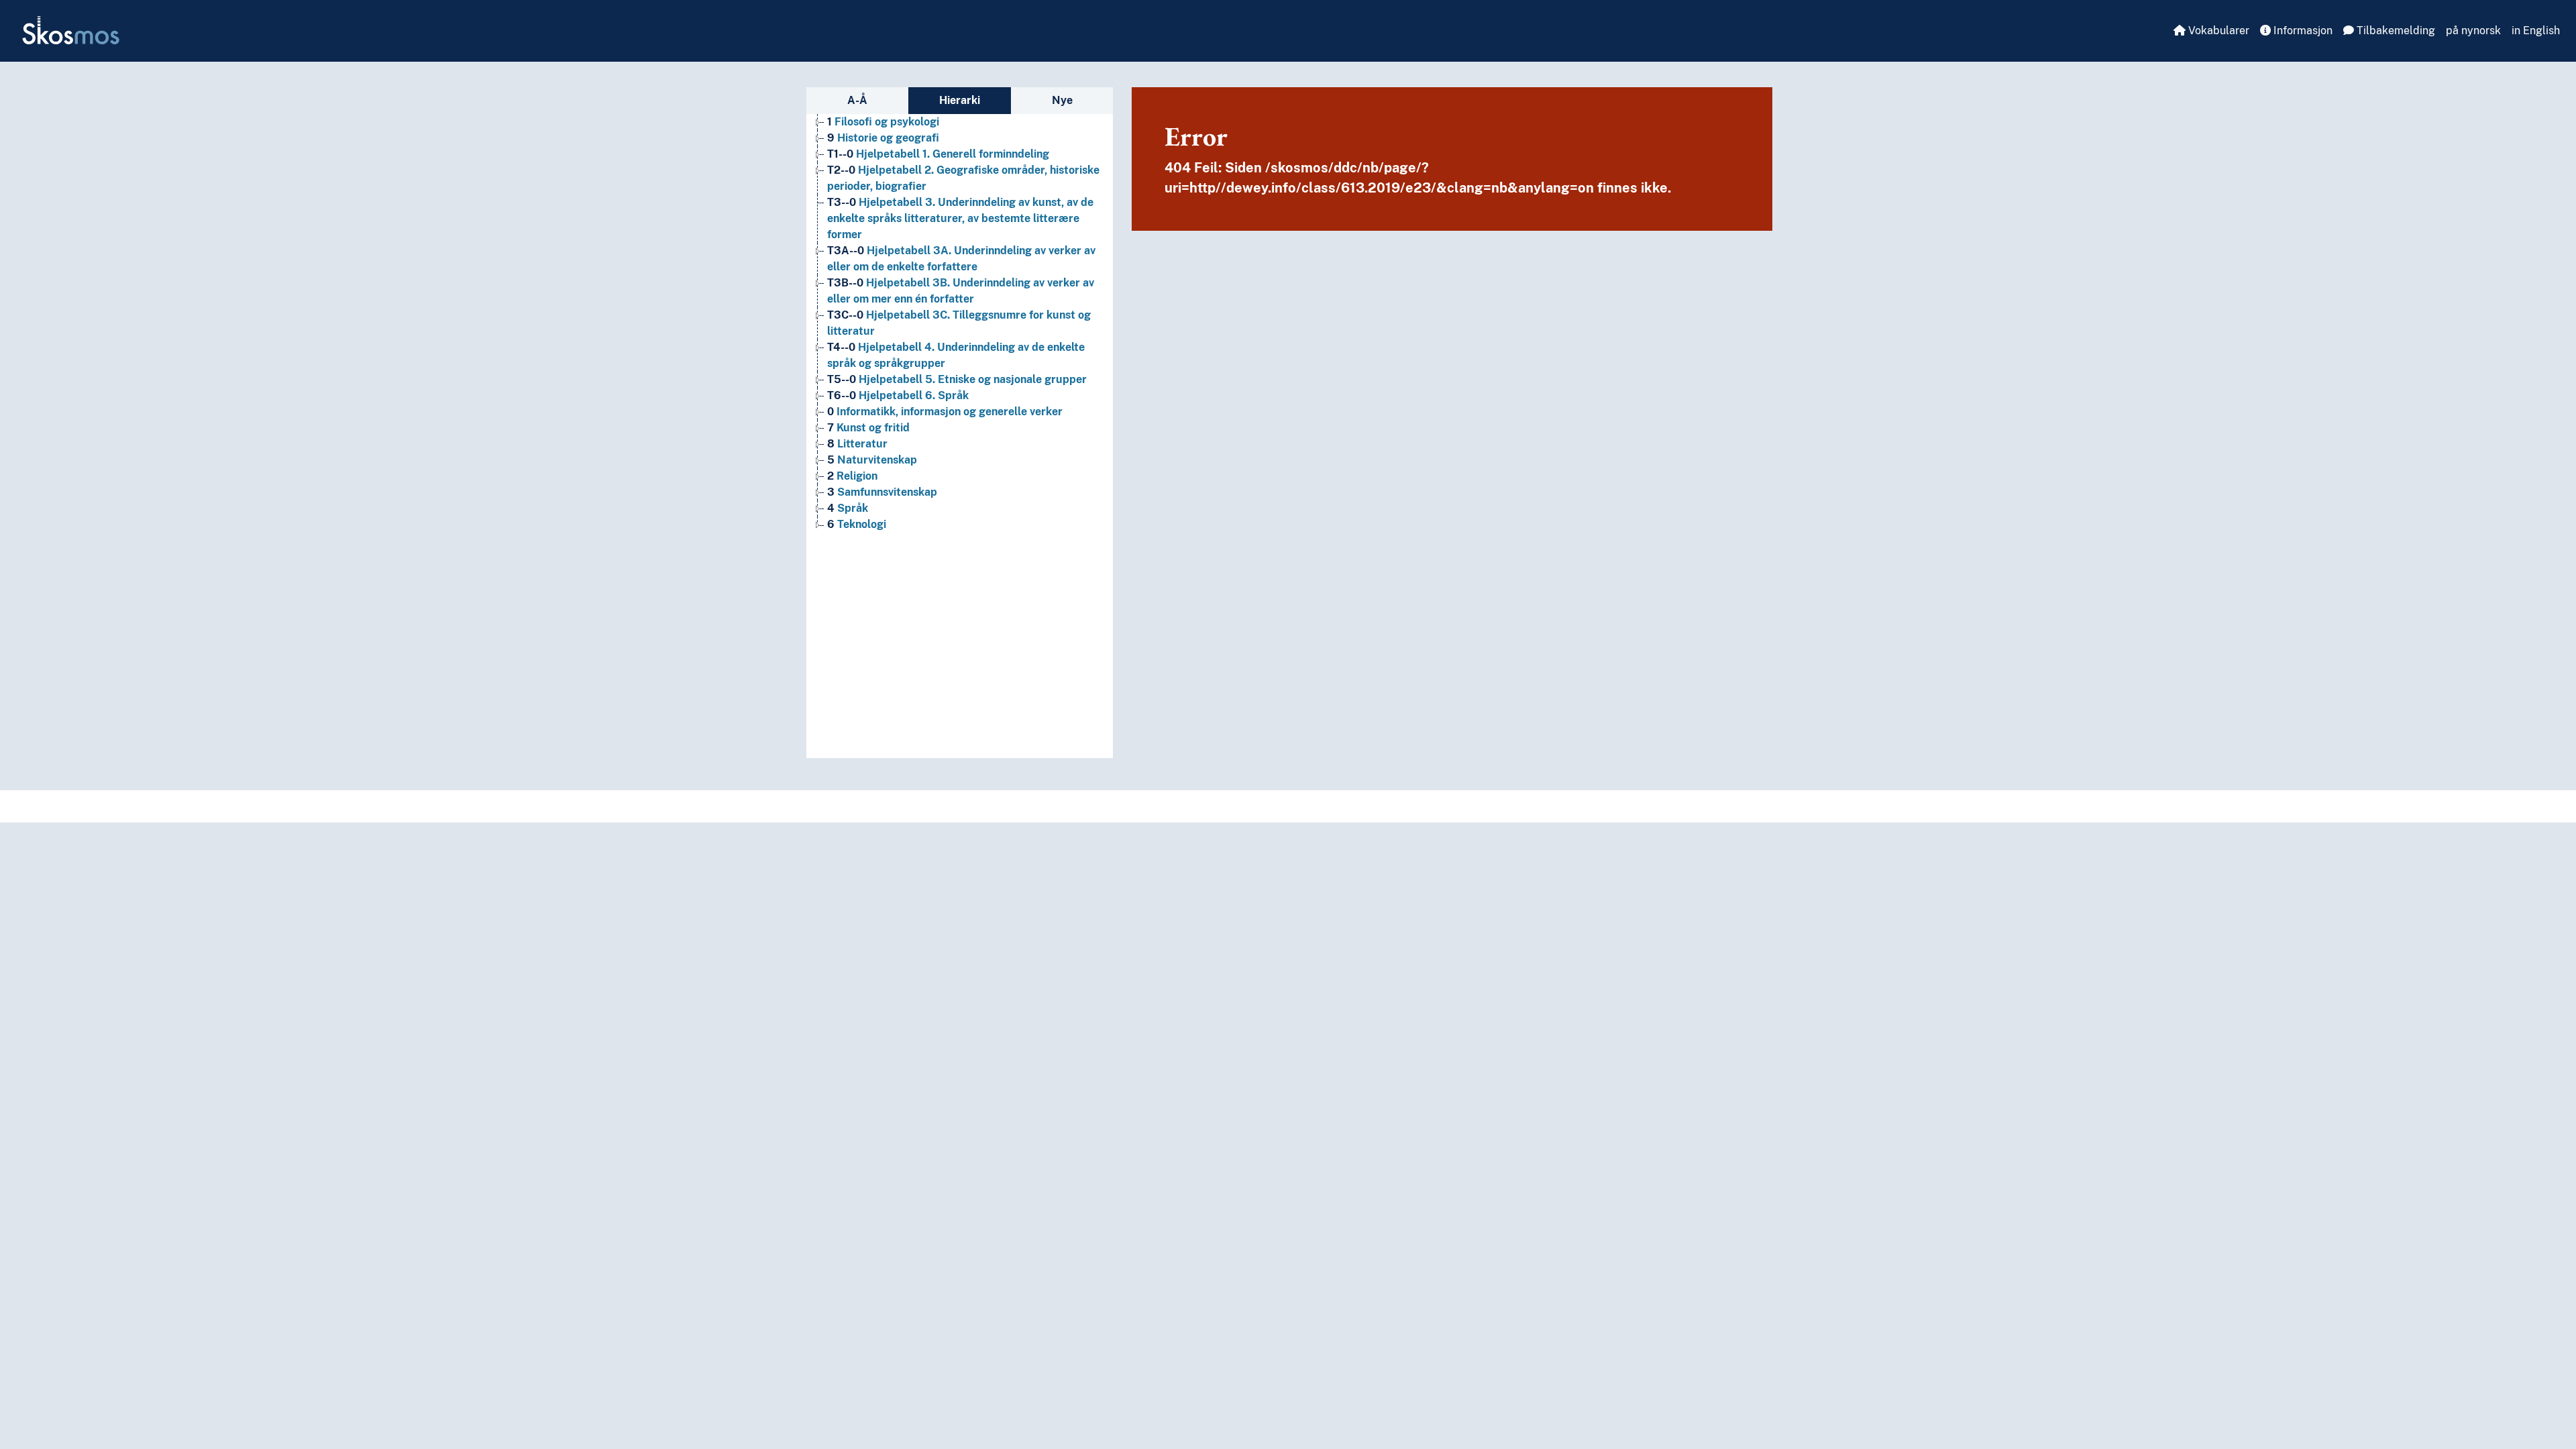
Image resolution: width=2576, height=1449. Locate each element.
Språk (848, 508)
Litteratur (857, 444)
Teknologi (857, 524)
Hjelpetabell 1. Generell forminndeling (938, 154)
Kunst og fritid (868, 428)
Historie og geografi (883, 138)
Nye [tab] (1062, 100)
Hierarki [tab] (960, 100)
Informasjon (2302, 31)
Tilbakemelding (2395, 31)
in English (2536, 31)
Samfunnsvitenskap (882, 492)
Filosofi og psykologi (883, 122)
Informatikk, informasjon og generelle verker (945, 412)
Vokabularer (2217, 31)
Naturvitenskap (872, 460)
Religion (852, 476)
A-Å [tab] (857, 100)
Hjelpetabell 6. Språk (898, 395)
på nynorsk (2473, 31)
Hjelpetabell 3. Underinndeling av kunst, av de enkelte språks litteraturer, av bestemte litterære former (960, 218)
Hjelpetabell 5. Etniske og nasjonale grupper (957, 379)
